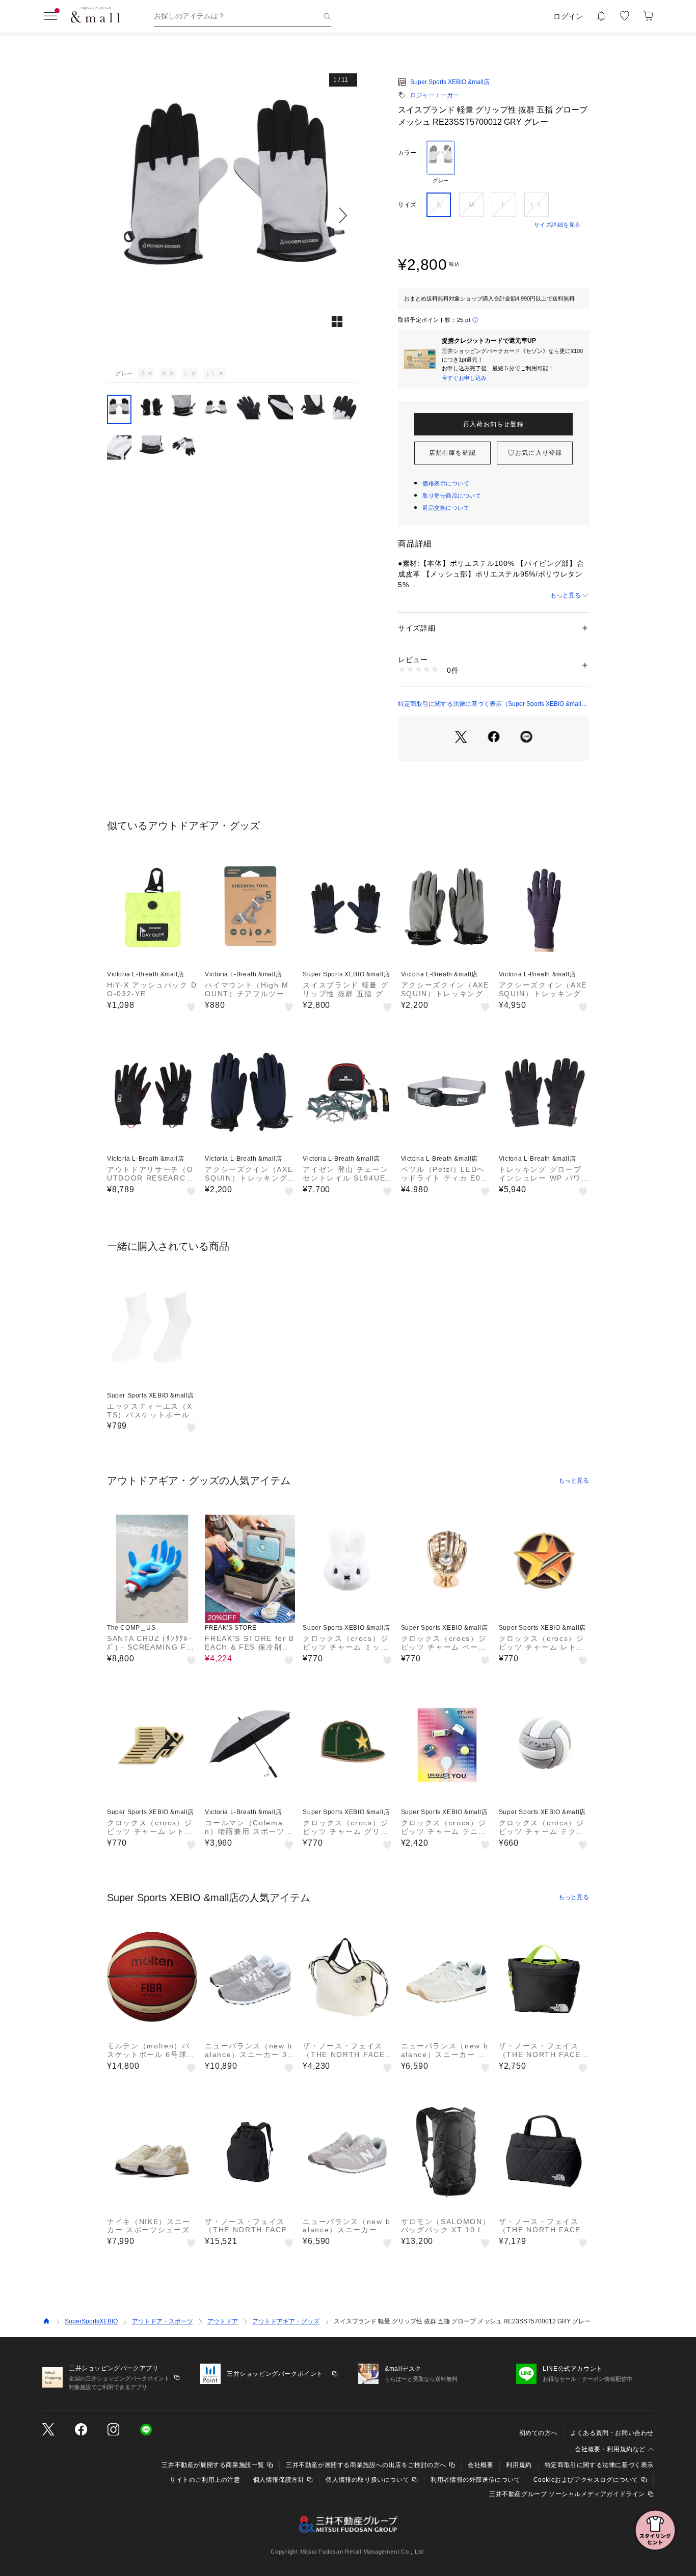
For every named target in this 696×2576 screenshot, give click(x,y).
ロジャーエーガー (435, 95)
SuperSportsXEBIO (91, 2321)
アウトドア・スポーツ (163, 2321)
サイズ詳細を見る (557, 225)
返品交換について (446, 508)
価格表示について (446, 483)
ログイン (568, 16)
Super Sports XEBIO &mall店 (450, 82)
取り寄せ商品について (452, 496)
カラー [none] (407, 153)
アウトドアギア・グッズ (286, 2321)
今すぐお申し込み (464, 378)
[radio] (441, 162)
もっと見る (566, 595)
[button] (232, 215)
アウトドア (223, 2321)
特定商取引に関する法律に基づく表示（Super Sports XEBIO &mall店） (490, 704)
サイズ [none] (407, 205)
